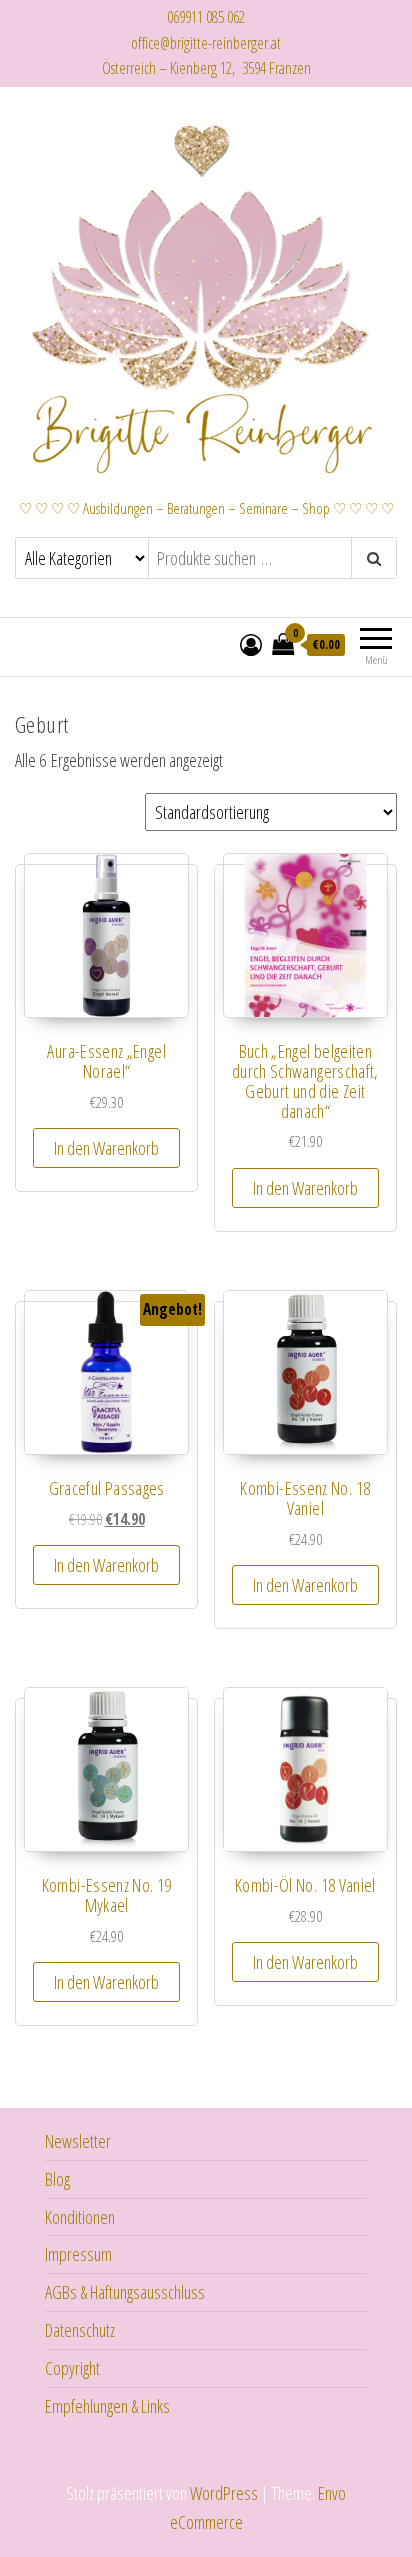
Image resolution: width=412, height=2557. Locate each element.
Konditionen (80, 2217)
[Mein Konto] (251, 644)
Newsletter (78, 2141)
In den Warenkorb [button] (106, 1148)
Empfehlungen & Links (107, 2406)
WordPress (224, 2493)
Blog (57, 2179)
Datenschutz (80, 2330)
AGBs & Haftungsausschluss (125, 2292)
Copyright (72, 2368)
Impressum (78, 2254)
